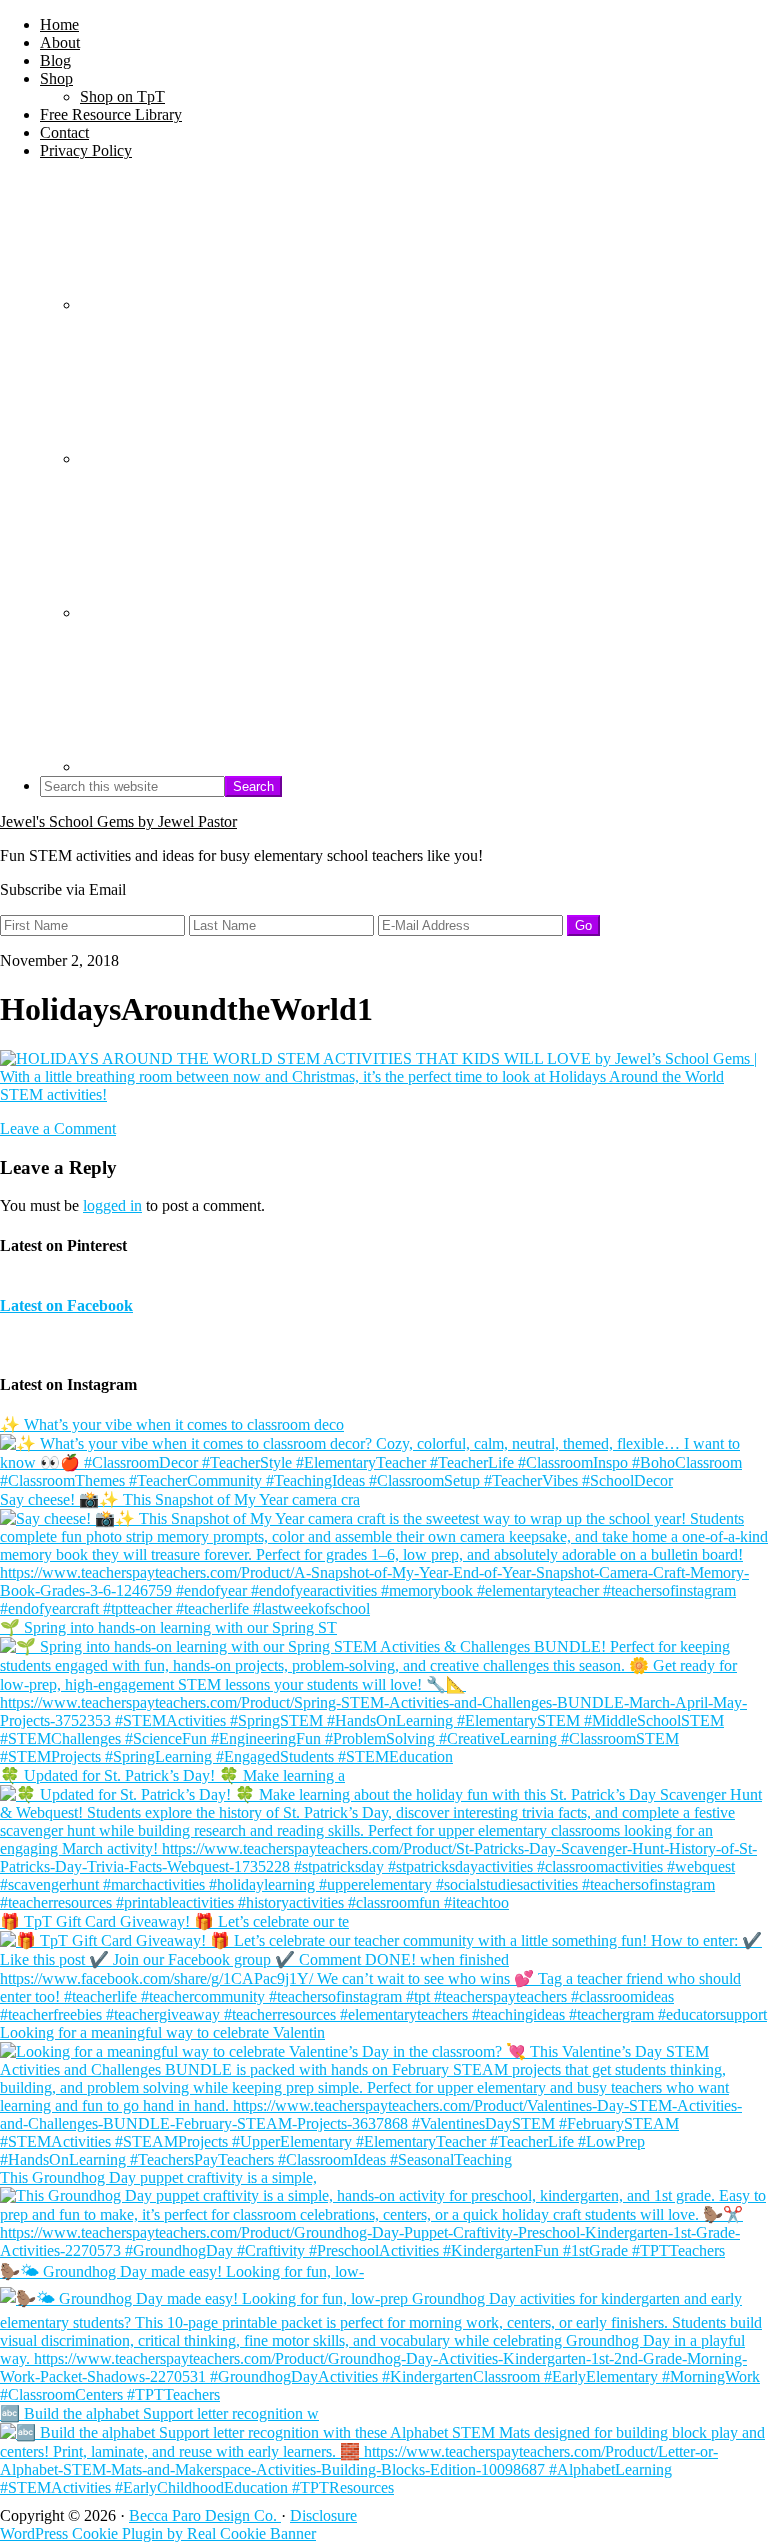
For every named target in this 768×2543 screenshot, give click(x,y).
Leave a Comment (58, 1128)
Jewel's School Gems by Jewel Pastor (118, 821)
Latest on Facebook (66, 1305)
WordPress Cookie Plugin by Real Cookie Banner (158, 2533)
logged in (112, 1205)
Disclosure (323, 2515)
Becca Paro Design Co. (205, 2515)
